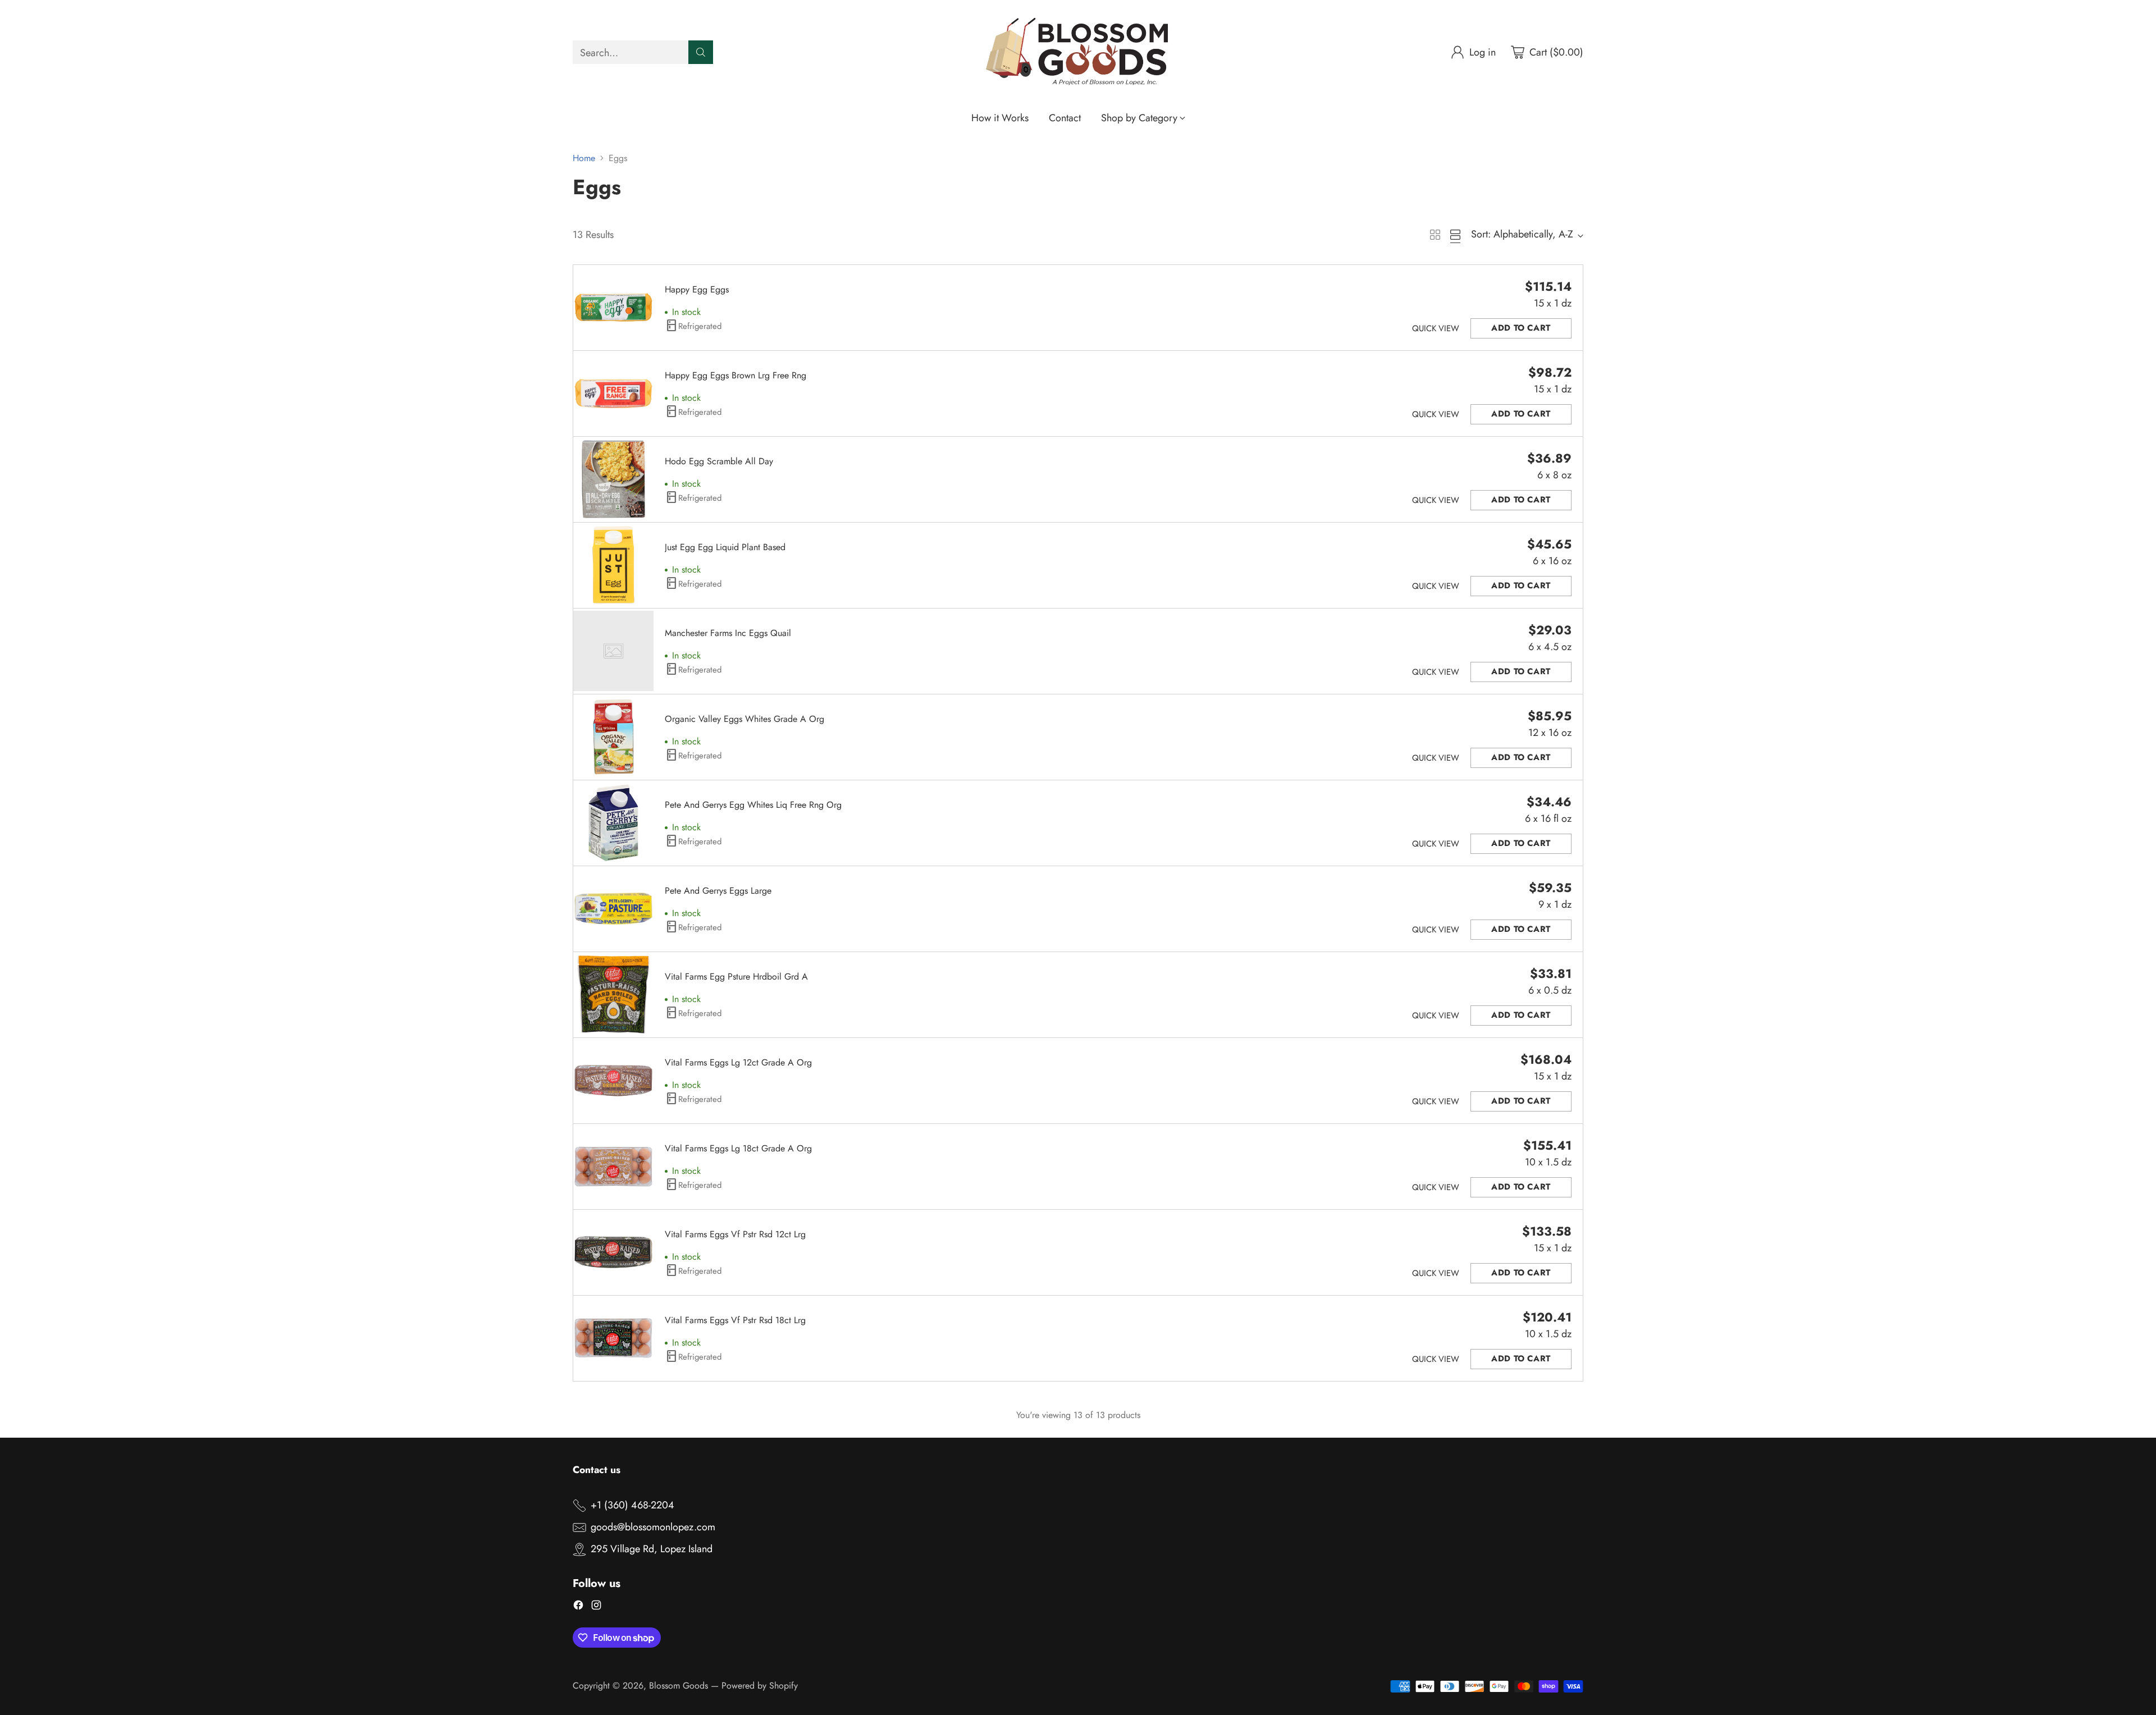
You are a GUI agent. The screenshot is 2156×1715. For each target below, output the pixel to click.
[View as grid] (1435, 235)
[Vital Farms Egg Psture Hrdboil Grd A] (613, 994)
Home (584, 158)
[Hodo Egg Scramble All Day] (613, 479)
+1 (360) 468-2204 (632, 1505)
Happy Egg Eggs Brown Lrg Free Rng (736, 375)
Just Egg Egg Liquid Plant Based (725, 547)
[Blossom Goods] (1078, 52)
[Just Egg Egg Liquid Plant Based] (613, 565)
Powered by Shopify (760, 1686)
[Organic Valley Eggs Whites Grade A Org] (613, 737)
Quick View (1436, 328)
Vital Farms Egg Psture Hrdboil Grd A (736, 977)
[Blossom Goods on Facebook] (578, 1607)
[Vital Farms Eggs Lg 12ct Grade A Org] (613, 1080)
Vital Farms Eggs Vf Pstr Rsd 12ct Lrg (735, 1234)
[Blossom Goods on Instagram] (596, 1607)
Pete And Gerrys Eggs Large (718, 891)
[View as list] (1455, 235)
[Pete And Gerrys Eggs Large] (613, 909)
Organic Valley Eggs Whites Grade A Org (744, 719)
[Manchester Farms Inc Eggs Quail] (613, 651)
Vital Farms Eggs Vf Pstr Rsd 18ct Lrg (735, 1320)
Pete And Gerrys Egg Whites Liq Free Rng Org (753, 805)
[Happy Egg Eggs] (613, 307)
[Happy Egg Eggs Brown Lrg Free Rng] (613, 393)
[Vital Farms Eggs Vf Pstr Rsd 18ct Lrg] (613, 1338)
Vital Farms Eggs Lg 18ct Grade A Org (738, 1148)
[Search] (701, 52)
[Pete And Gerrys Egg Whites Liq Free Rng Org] (613, 823)
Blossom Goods (679, 1686)
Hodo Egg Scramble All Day (719, 461)
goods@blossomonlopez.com (653, 1527)
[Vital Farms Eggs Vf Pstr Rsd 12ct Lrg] (613, 1252)
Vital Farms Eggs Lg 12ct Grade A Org (738, 1062)
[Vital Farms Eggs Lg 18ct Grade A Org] (613, 1166)
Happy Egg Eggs (697, 289)
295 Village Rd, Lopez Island (652, 1549)
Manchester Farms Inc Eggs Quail (728, 633)
